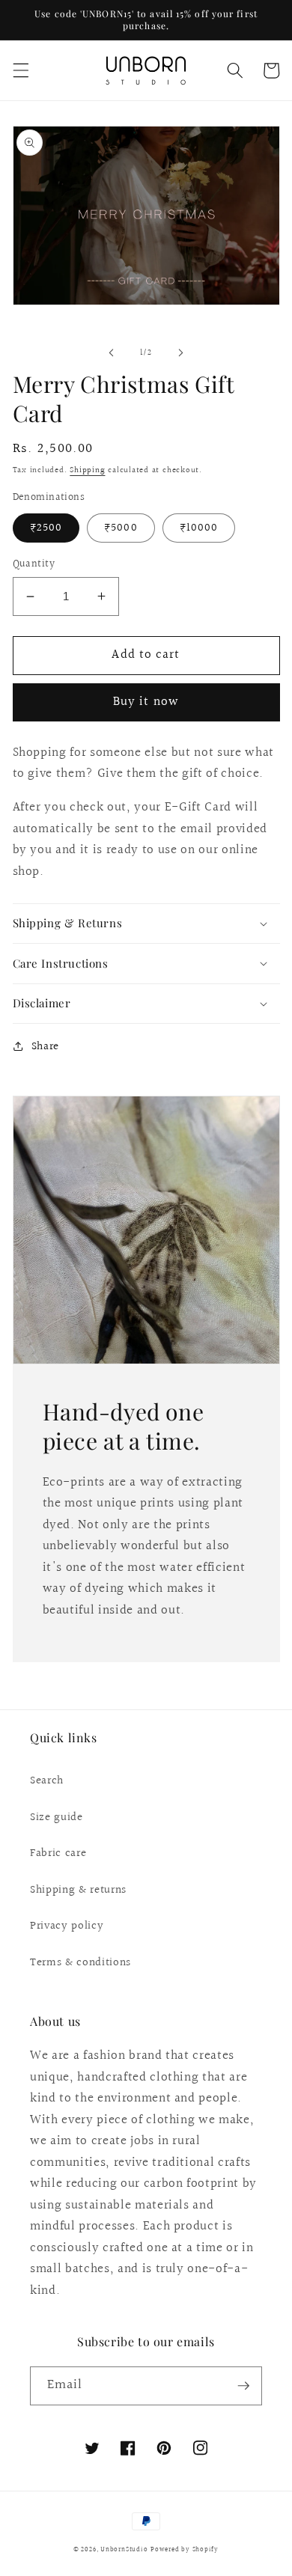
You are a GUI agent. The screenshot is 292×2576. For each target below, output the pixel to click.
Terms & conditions (80, 1962)
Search (47, 1780)
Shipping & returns (78, 1890)
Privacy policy (67, 1926)
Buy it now (146, 702)
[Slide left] (112, 353)
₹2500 (46, 528)
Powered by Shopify (185, 2549)
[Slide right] (180, 353)
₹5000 (121, 528)
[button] (20, 70)
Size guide (57, 1817)
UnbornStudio (124, 2549)
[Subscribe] (243, 2386)
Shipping (87, 470)
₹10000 (199, 528)
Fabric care (58, 1853)
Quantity (34, 565)
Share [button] (45, 1046)
